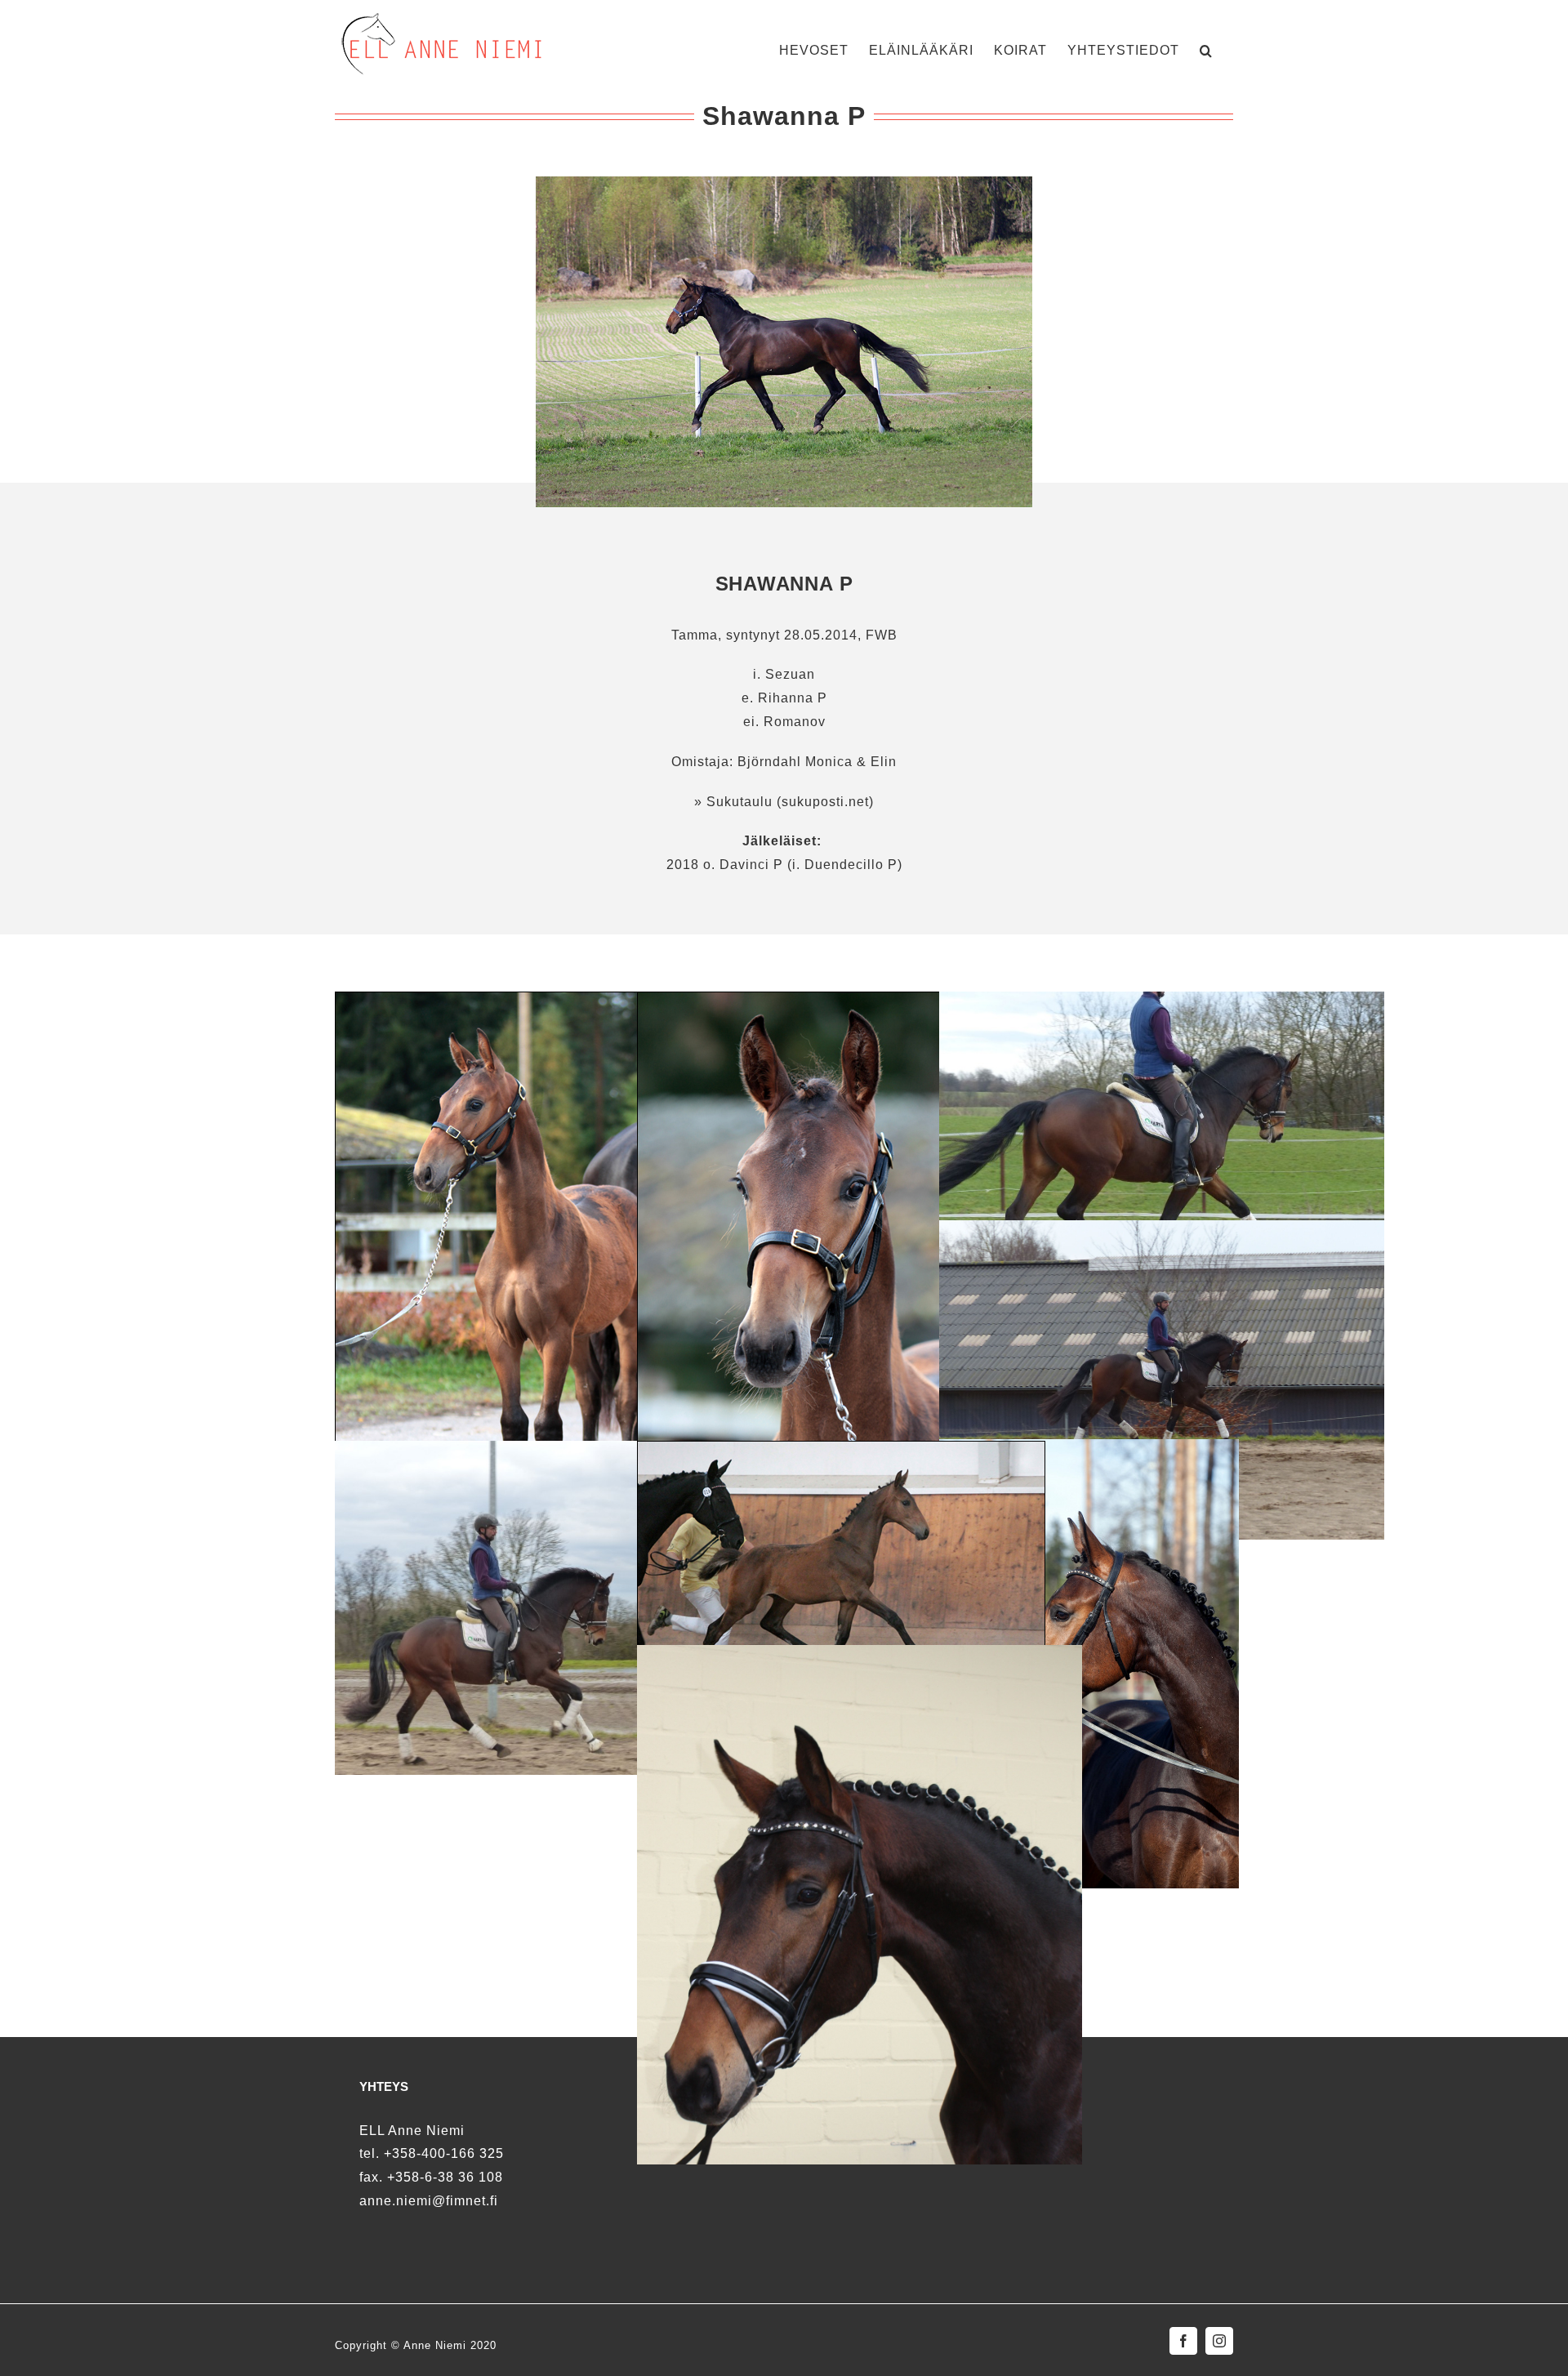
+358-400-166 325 (444, 2153)
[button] (1206, 49)
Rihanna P (793, 698)
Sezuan (790, 674)
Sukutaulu (739, 802)
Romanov (795, 722)
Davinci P (751, 865)
